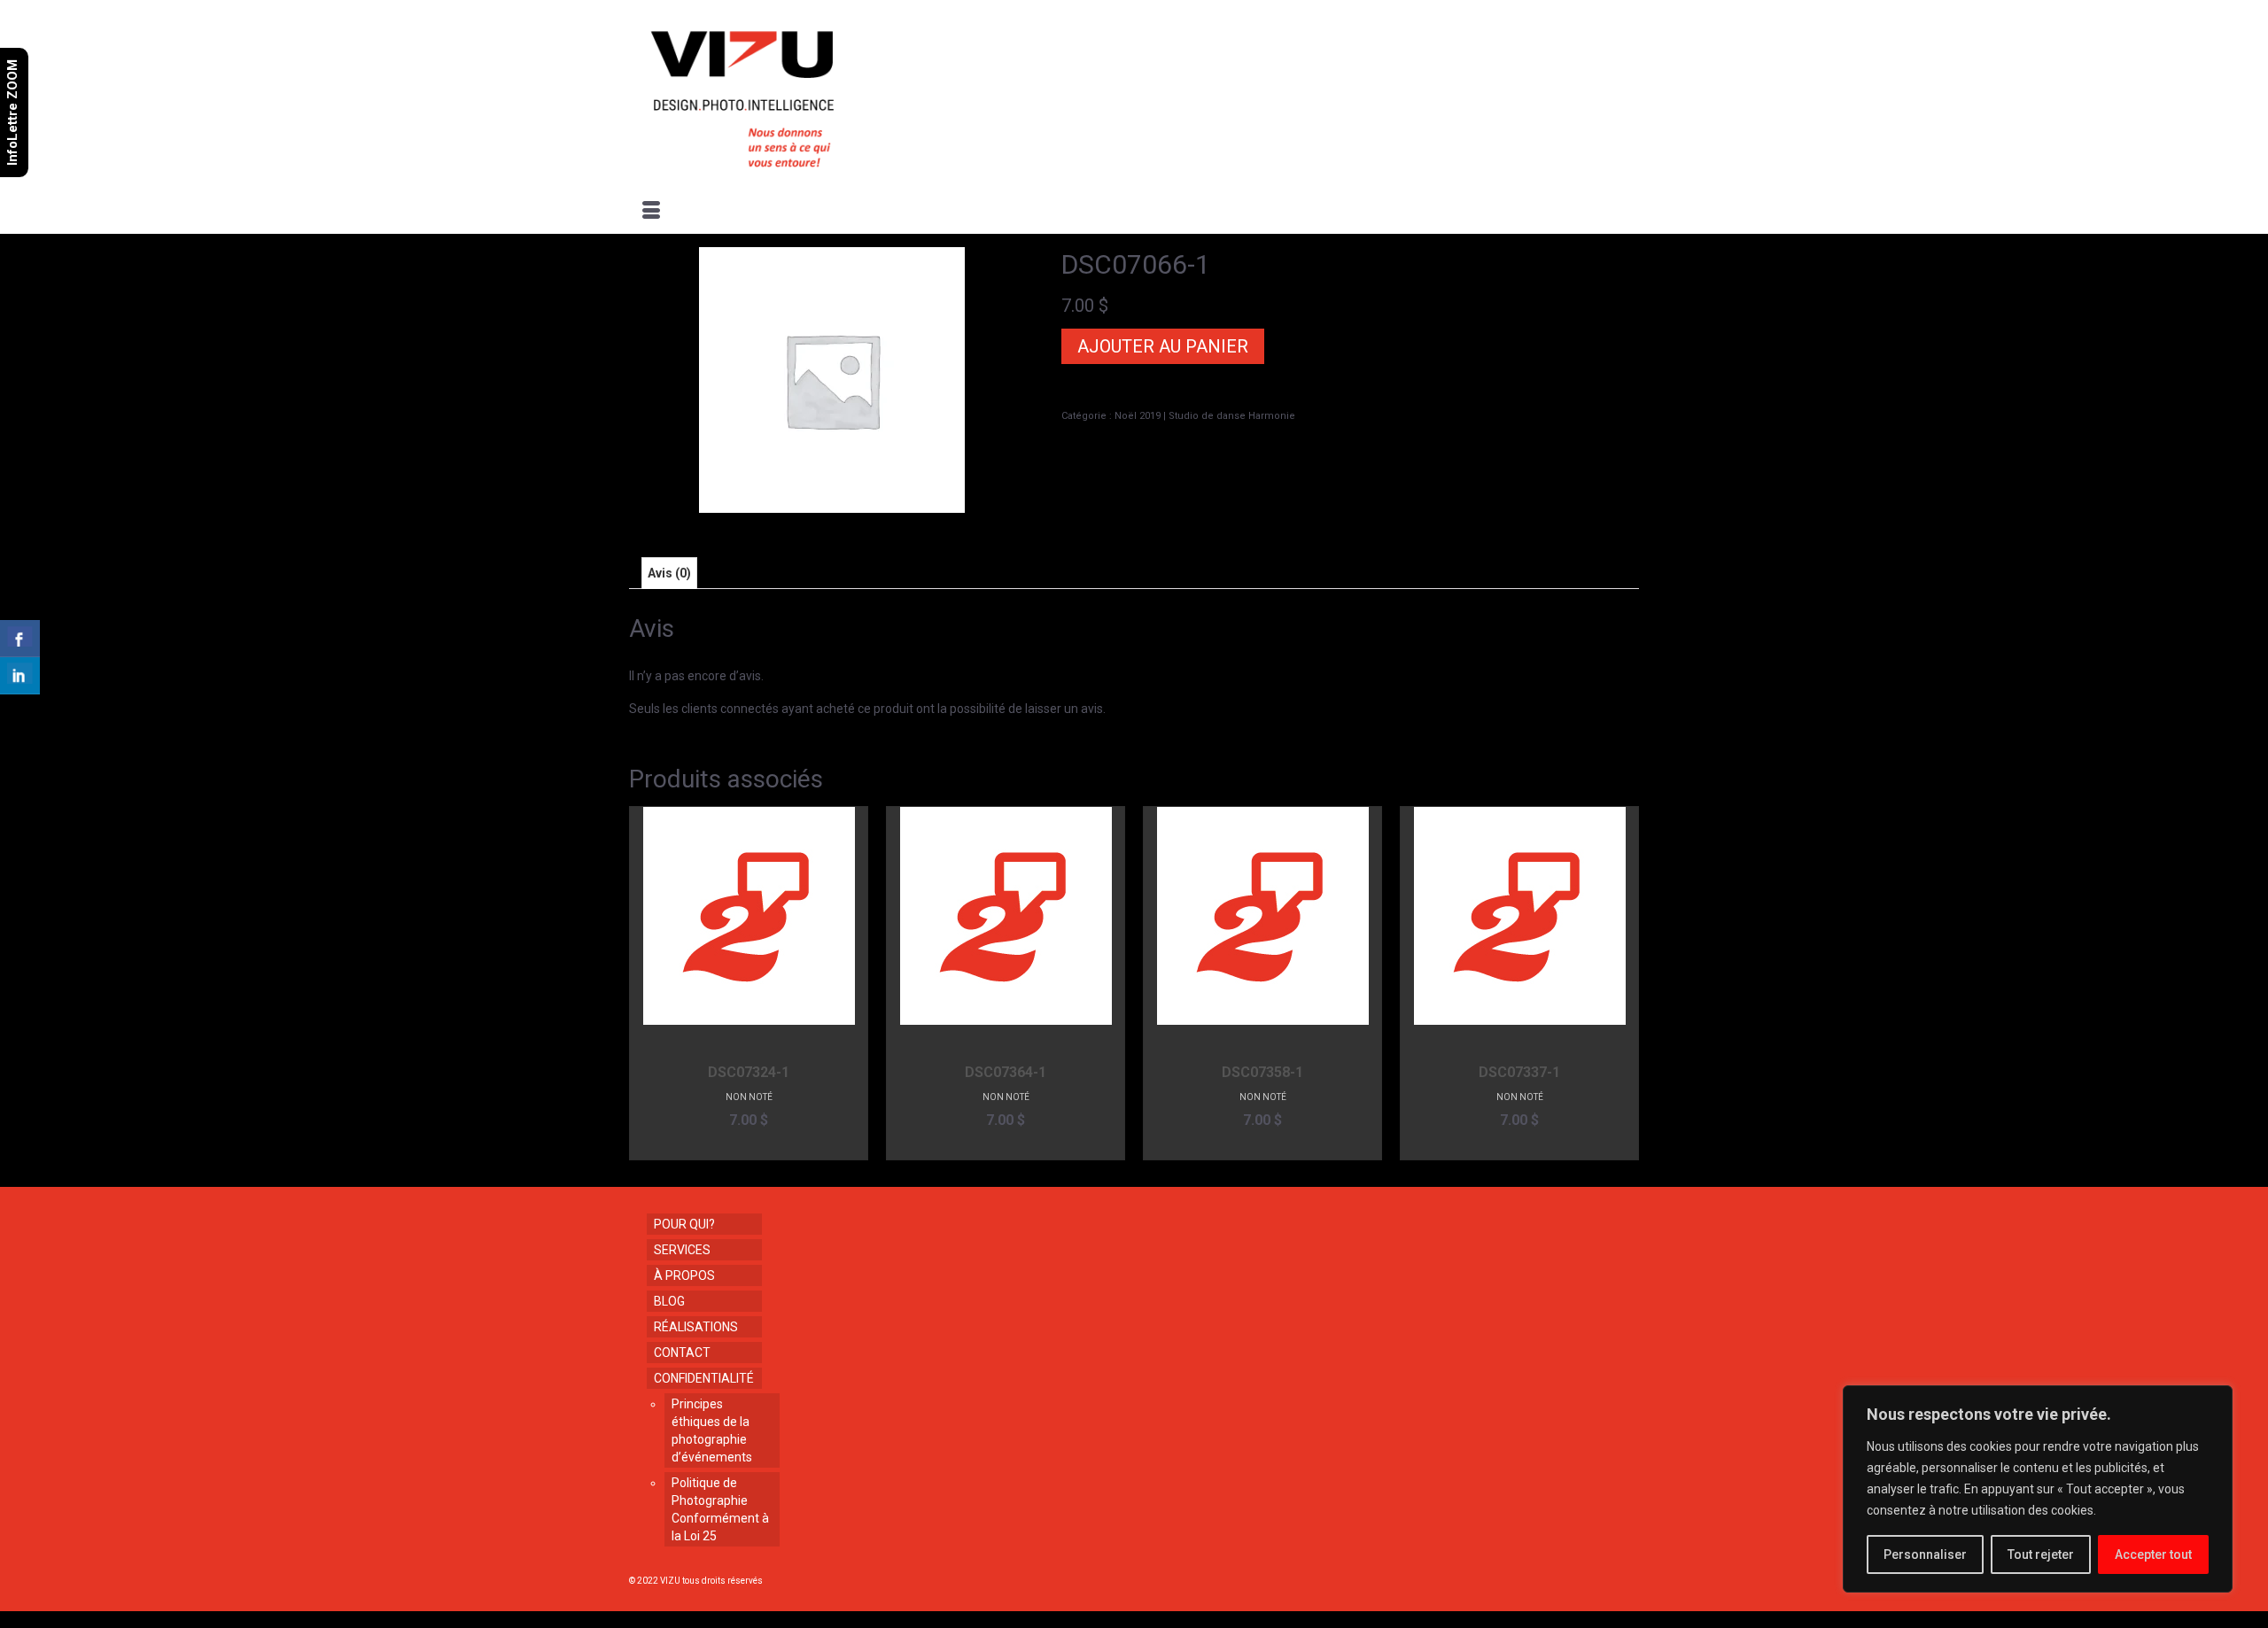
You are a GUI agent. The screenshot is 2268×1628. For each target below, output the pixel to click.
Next (1623, 983)
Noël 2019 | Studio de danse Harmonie (1205, 416)
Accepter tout (2153, 1554)
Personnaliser (1925, 1554)
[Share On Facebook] (20, 639)
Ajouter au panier (1163, 346)
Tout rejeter (2041, 1554)
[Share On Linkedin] (20, 676)
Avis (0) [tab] (669, 573)
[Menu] (651, 212)
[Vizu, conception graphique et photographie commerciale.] (790, 94)
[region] (2038, 1489)
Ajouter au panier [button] (749, 1147)
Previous (645, 983)
